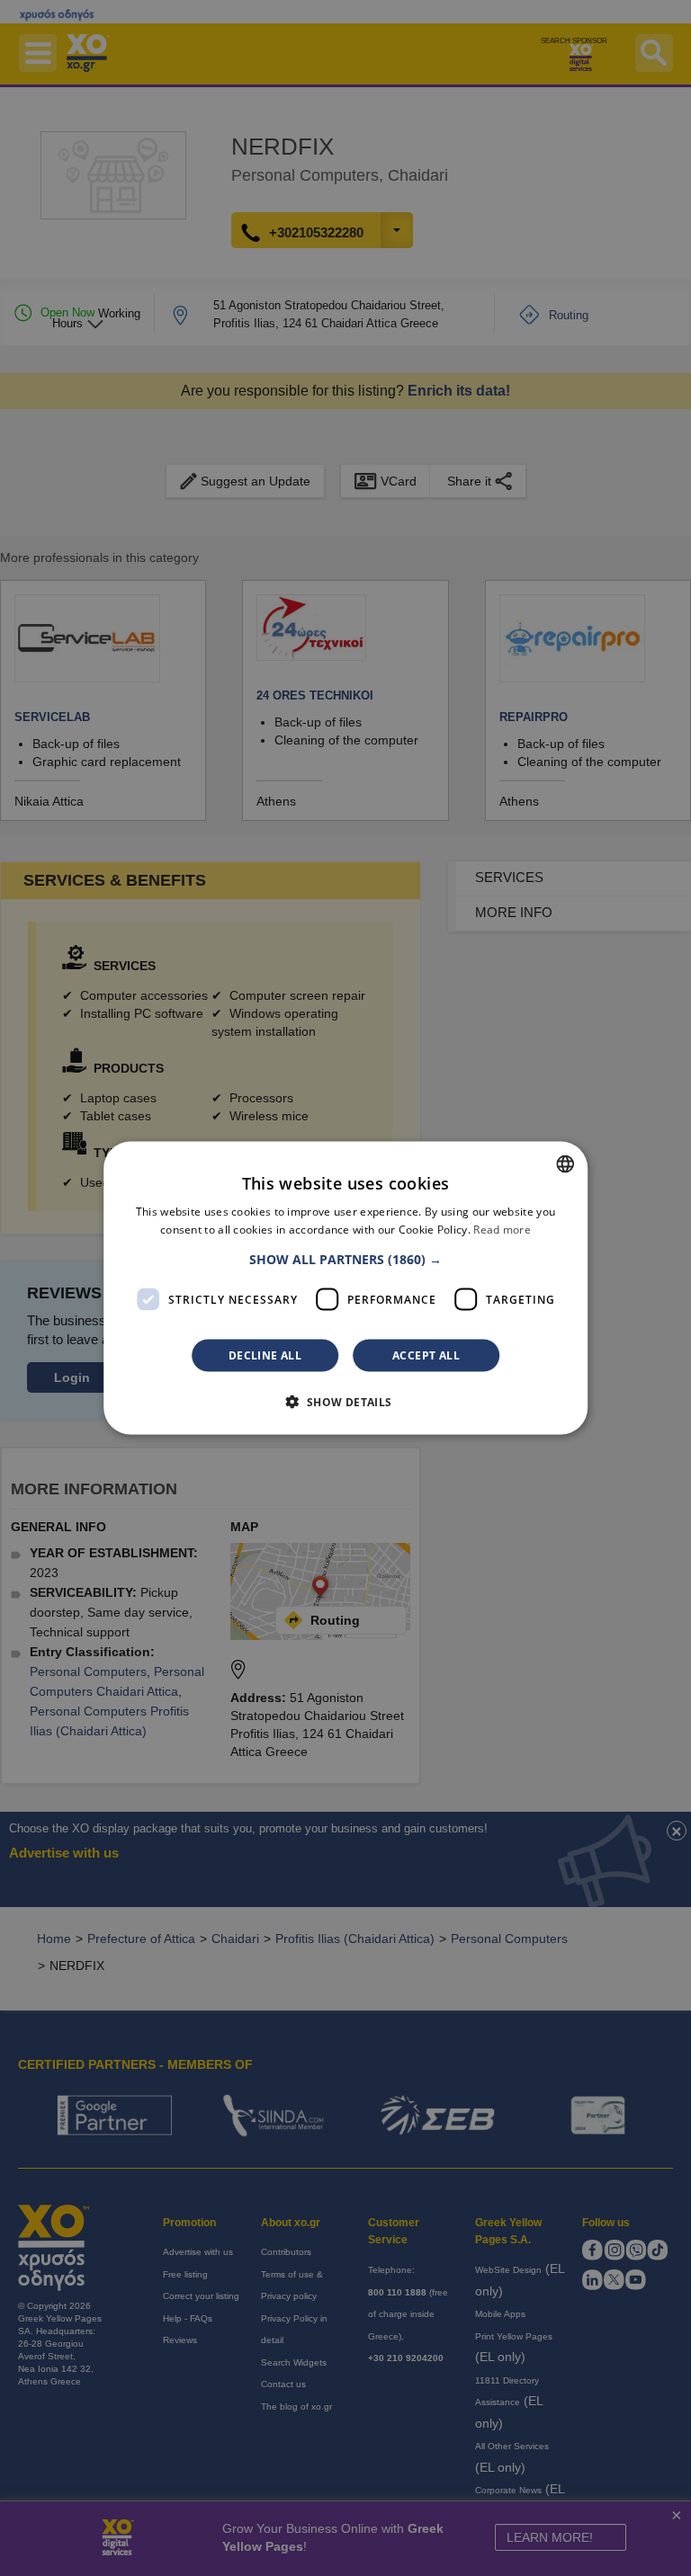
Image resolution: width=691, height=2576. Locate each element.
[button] (345, 1260)
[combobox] (565, 1163)
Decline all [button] (265, 1355)
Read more (502, 1229)
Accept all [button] (426, 1355)
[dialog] (345, 1288)
